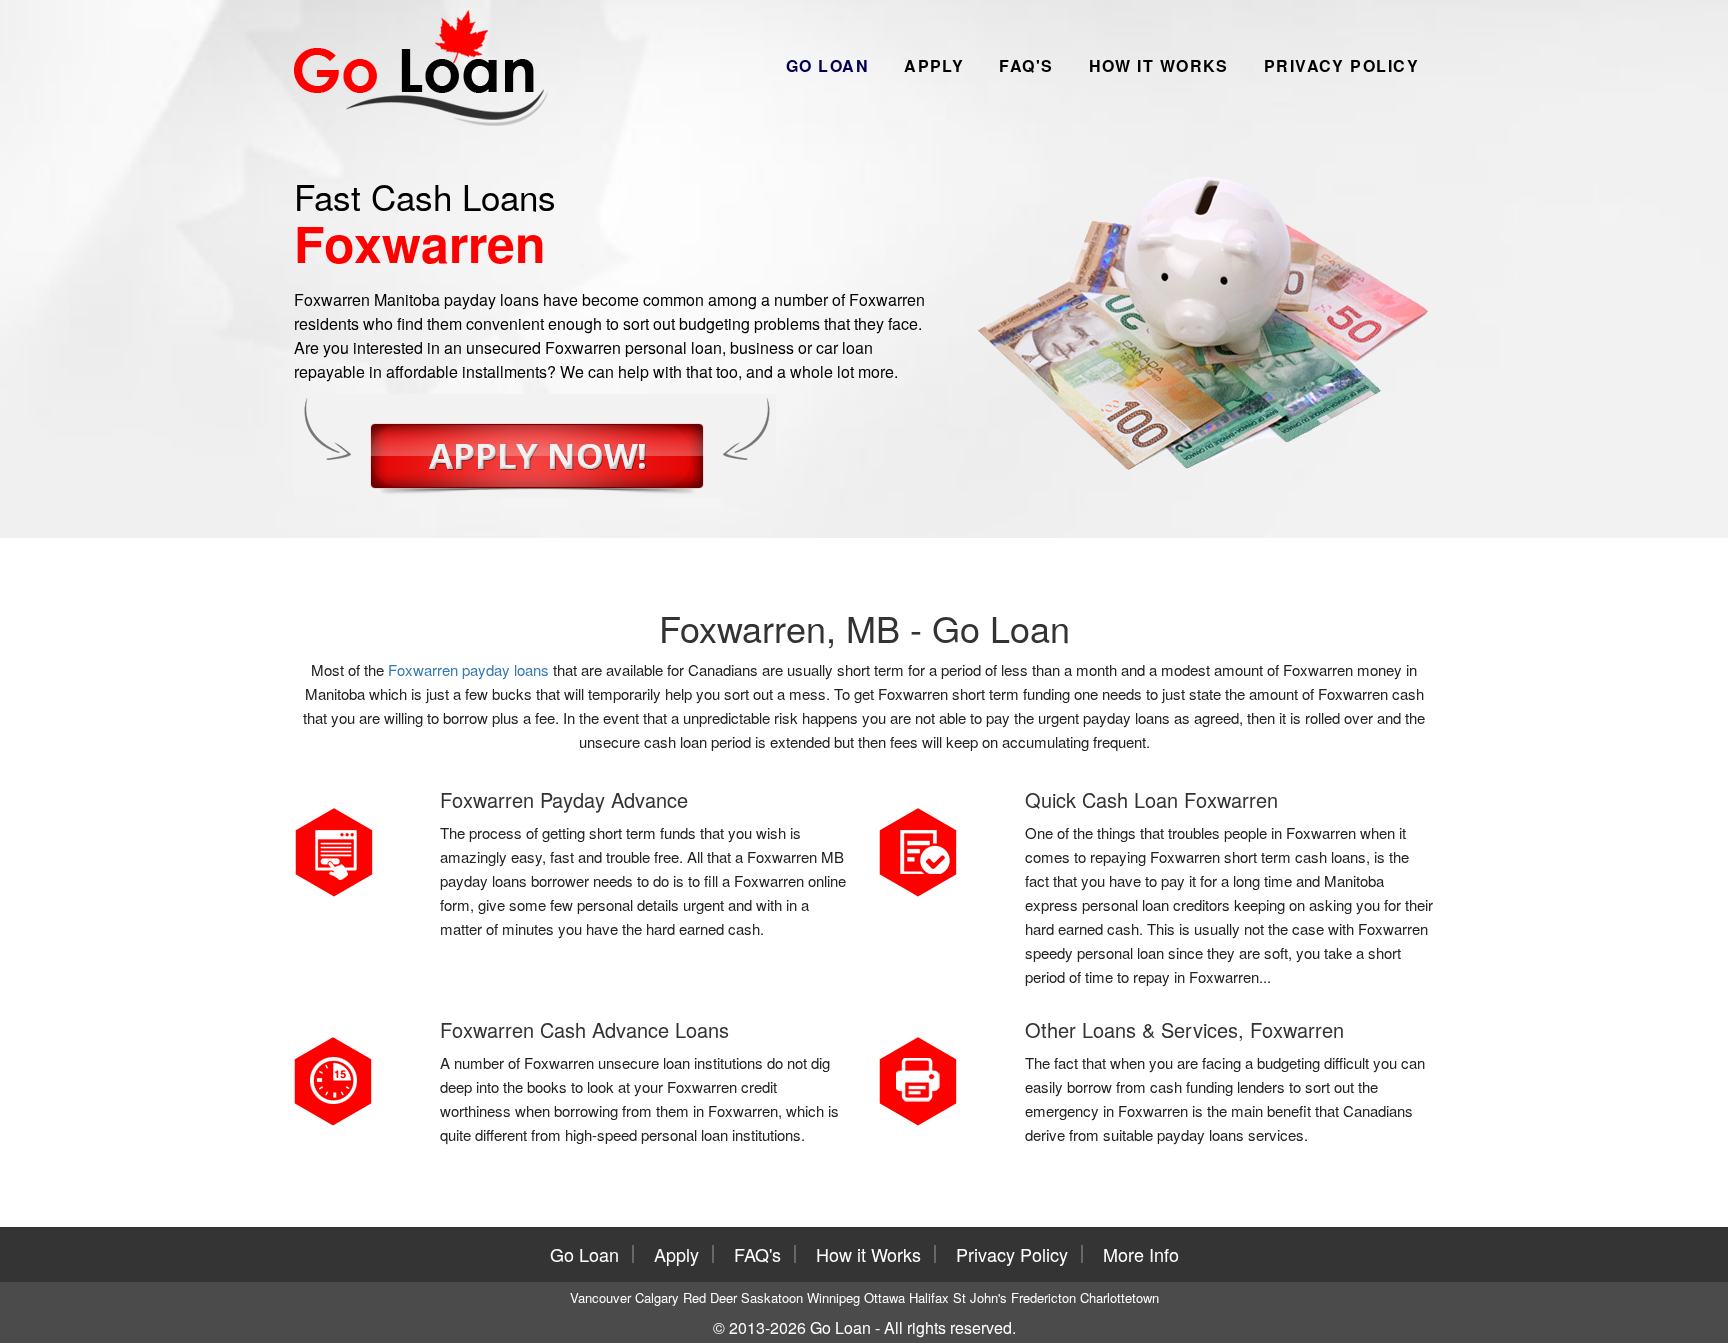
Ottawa (884, 1297)
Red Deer (710, 1297)
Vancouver (600, 1297)
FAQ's (1026, 65)
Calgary (657, 1297)
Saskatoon (772, 1297)
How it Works (1159, 65)
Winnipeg (833, 1297)
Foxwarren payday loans (468, 669)
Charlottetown (1119, 1297)
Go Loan (827, 65)
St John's (980, 1297)
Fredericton (1043, 1297)
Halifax (929, 1297)
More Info (1141, 1254)
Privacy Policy (1341, 65)
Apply (934, 65)
